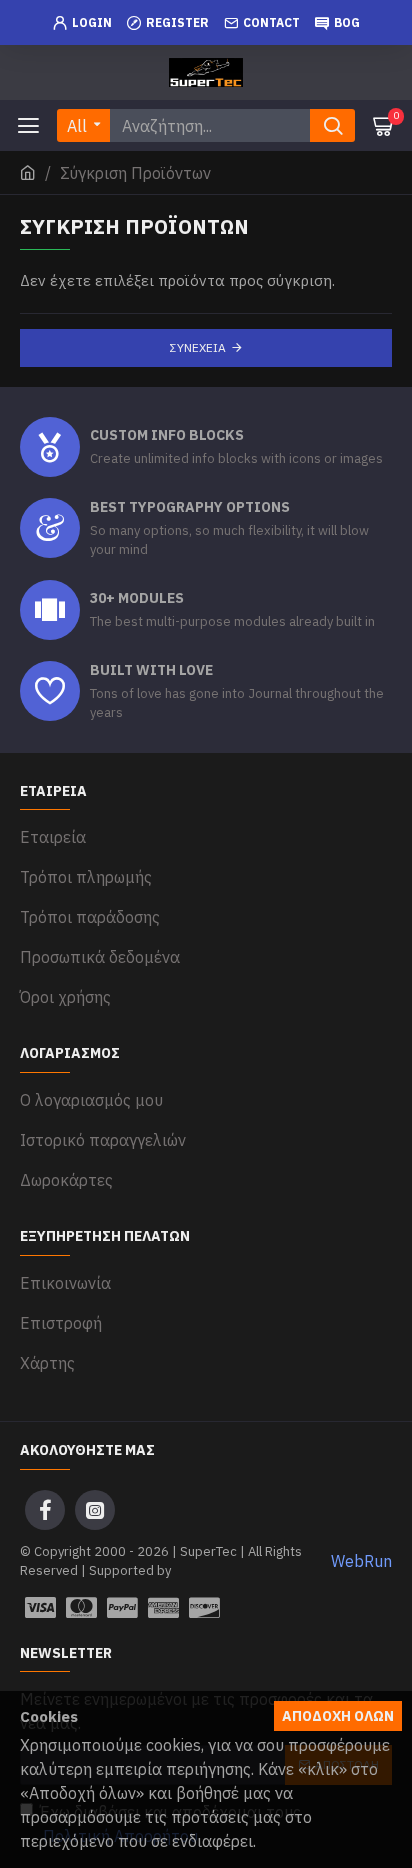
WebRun (361, 1561)
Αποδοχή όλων (338, 1716)
